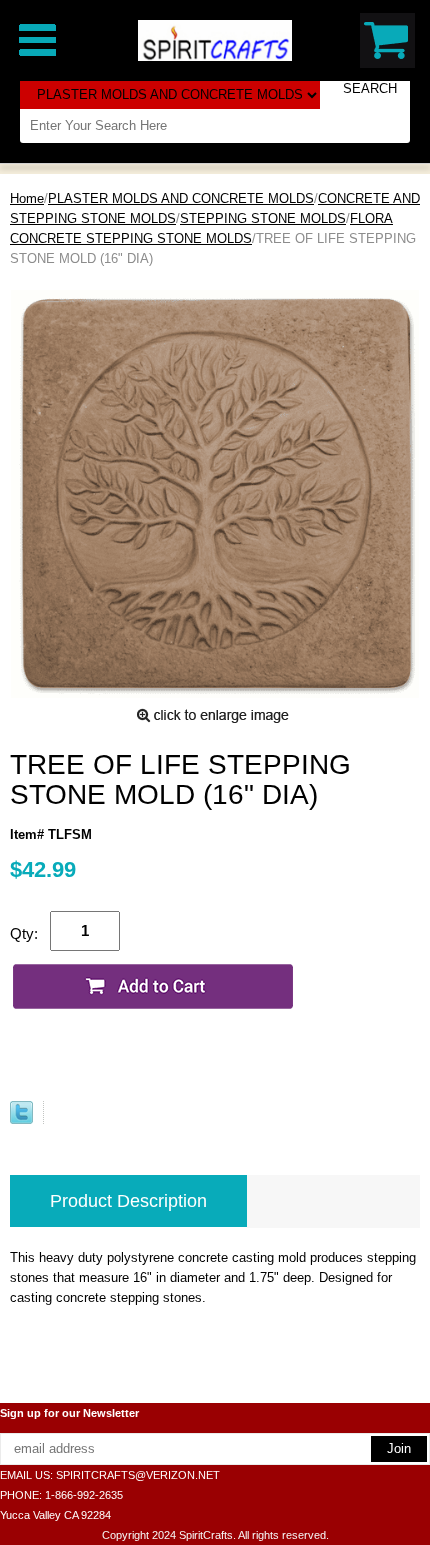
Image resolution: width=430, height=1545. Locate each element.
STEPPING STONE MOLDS (263, 218)
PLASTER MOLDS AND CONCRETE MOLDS (181, 198)
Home (27, 198)
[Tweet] (21, 1119)
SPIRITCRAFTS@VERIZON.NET (138, 1475)
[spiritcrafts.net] (215, 39)
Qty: (24, 933)
